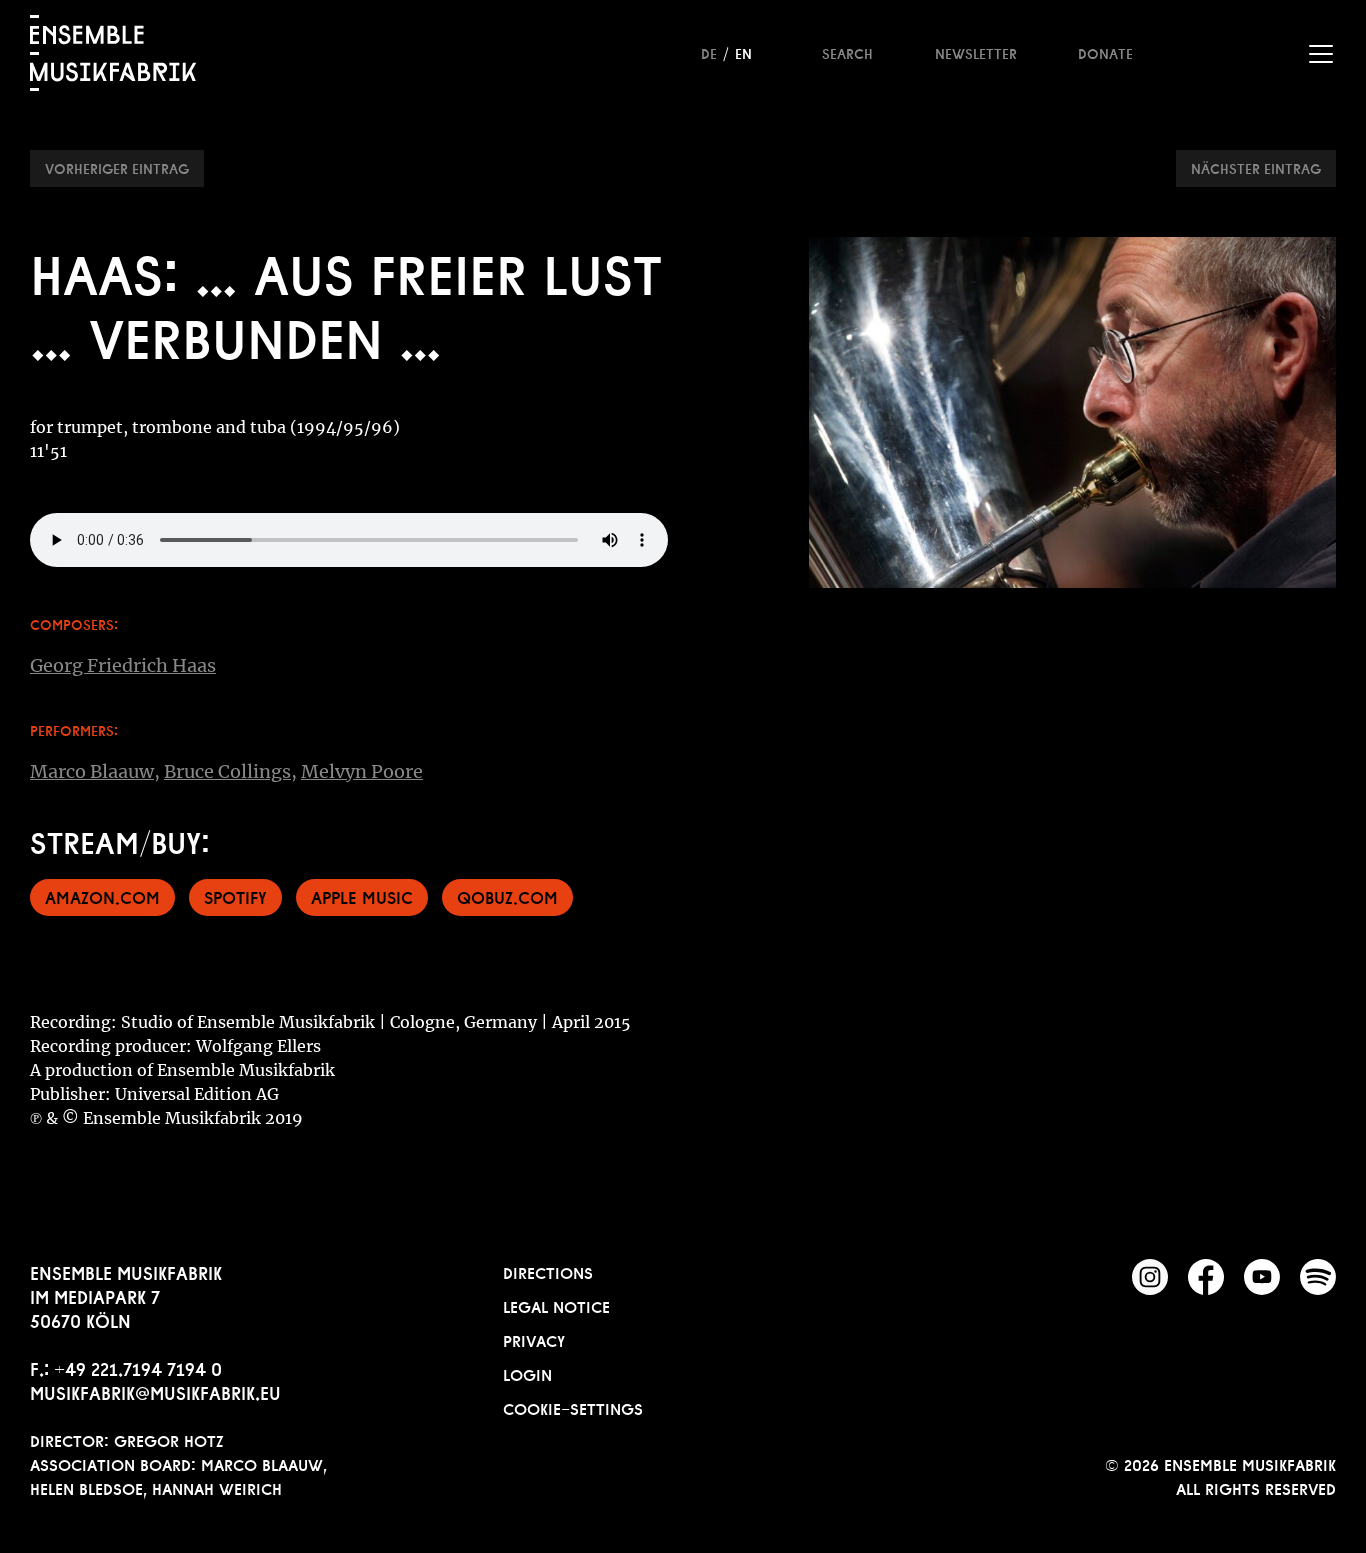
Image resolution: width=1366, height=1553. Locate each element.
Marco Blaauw (92, 771)
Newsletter (976, 52)
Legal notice (556, 1305)
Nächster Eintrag (1256, 167)
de (709, 52)
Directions (548, 1271)
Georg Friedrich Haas (123, 665)
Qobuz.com (507, 895)
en (743, 52)
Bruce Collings (227, 771)
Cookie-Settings (573, 1407)
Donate (1105, 52)
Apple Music (362, 895)
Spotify (235, 895)
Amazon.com (102, 895)
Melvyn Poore (362, 771)
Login (527, 1373)
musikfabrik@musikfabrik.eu (155, 1391)
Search (847, 52)
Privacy (534, 1339)
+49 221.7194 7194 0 (138, 1367)
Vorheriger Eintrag (117, 167)
